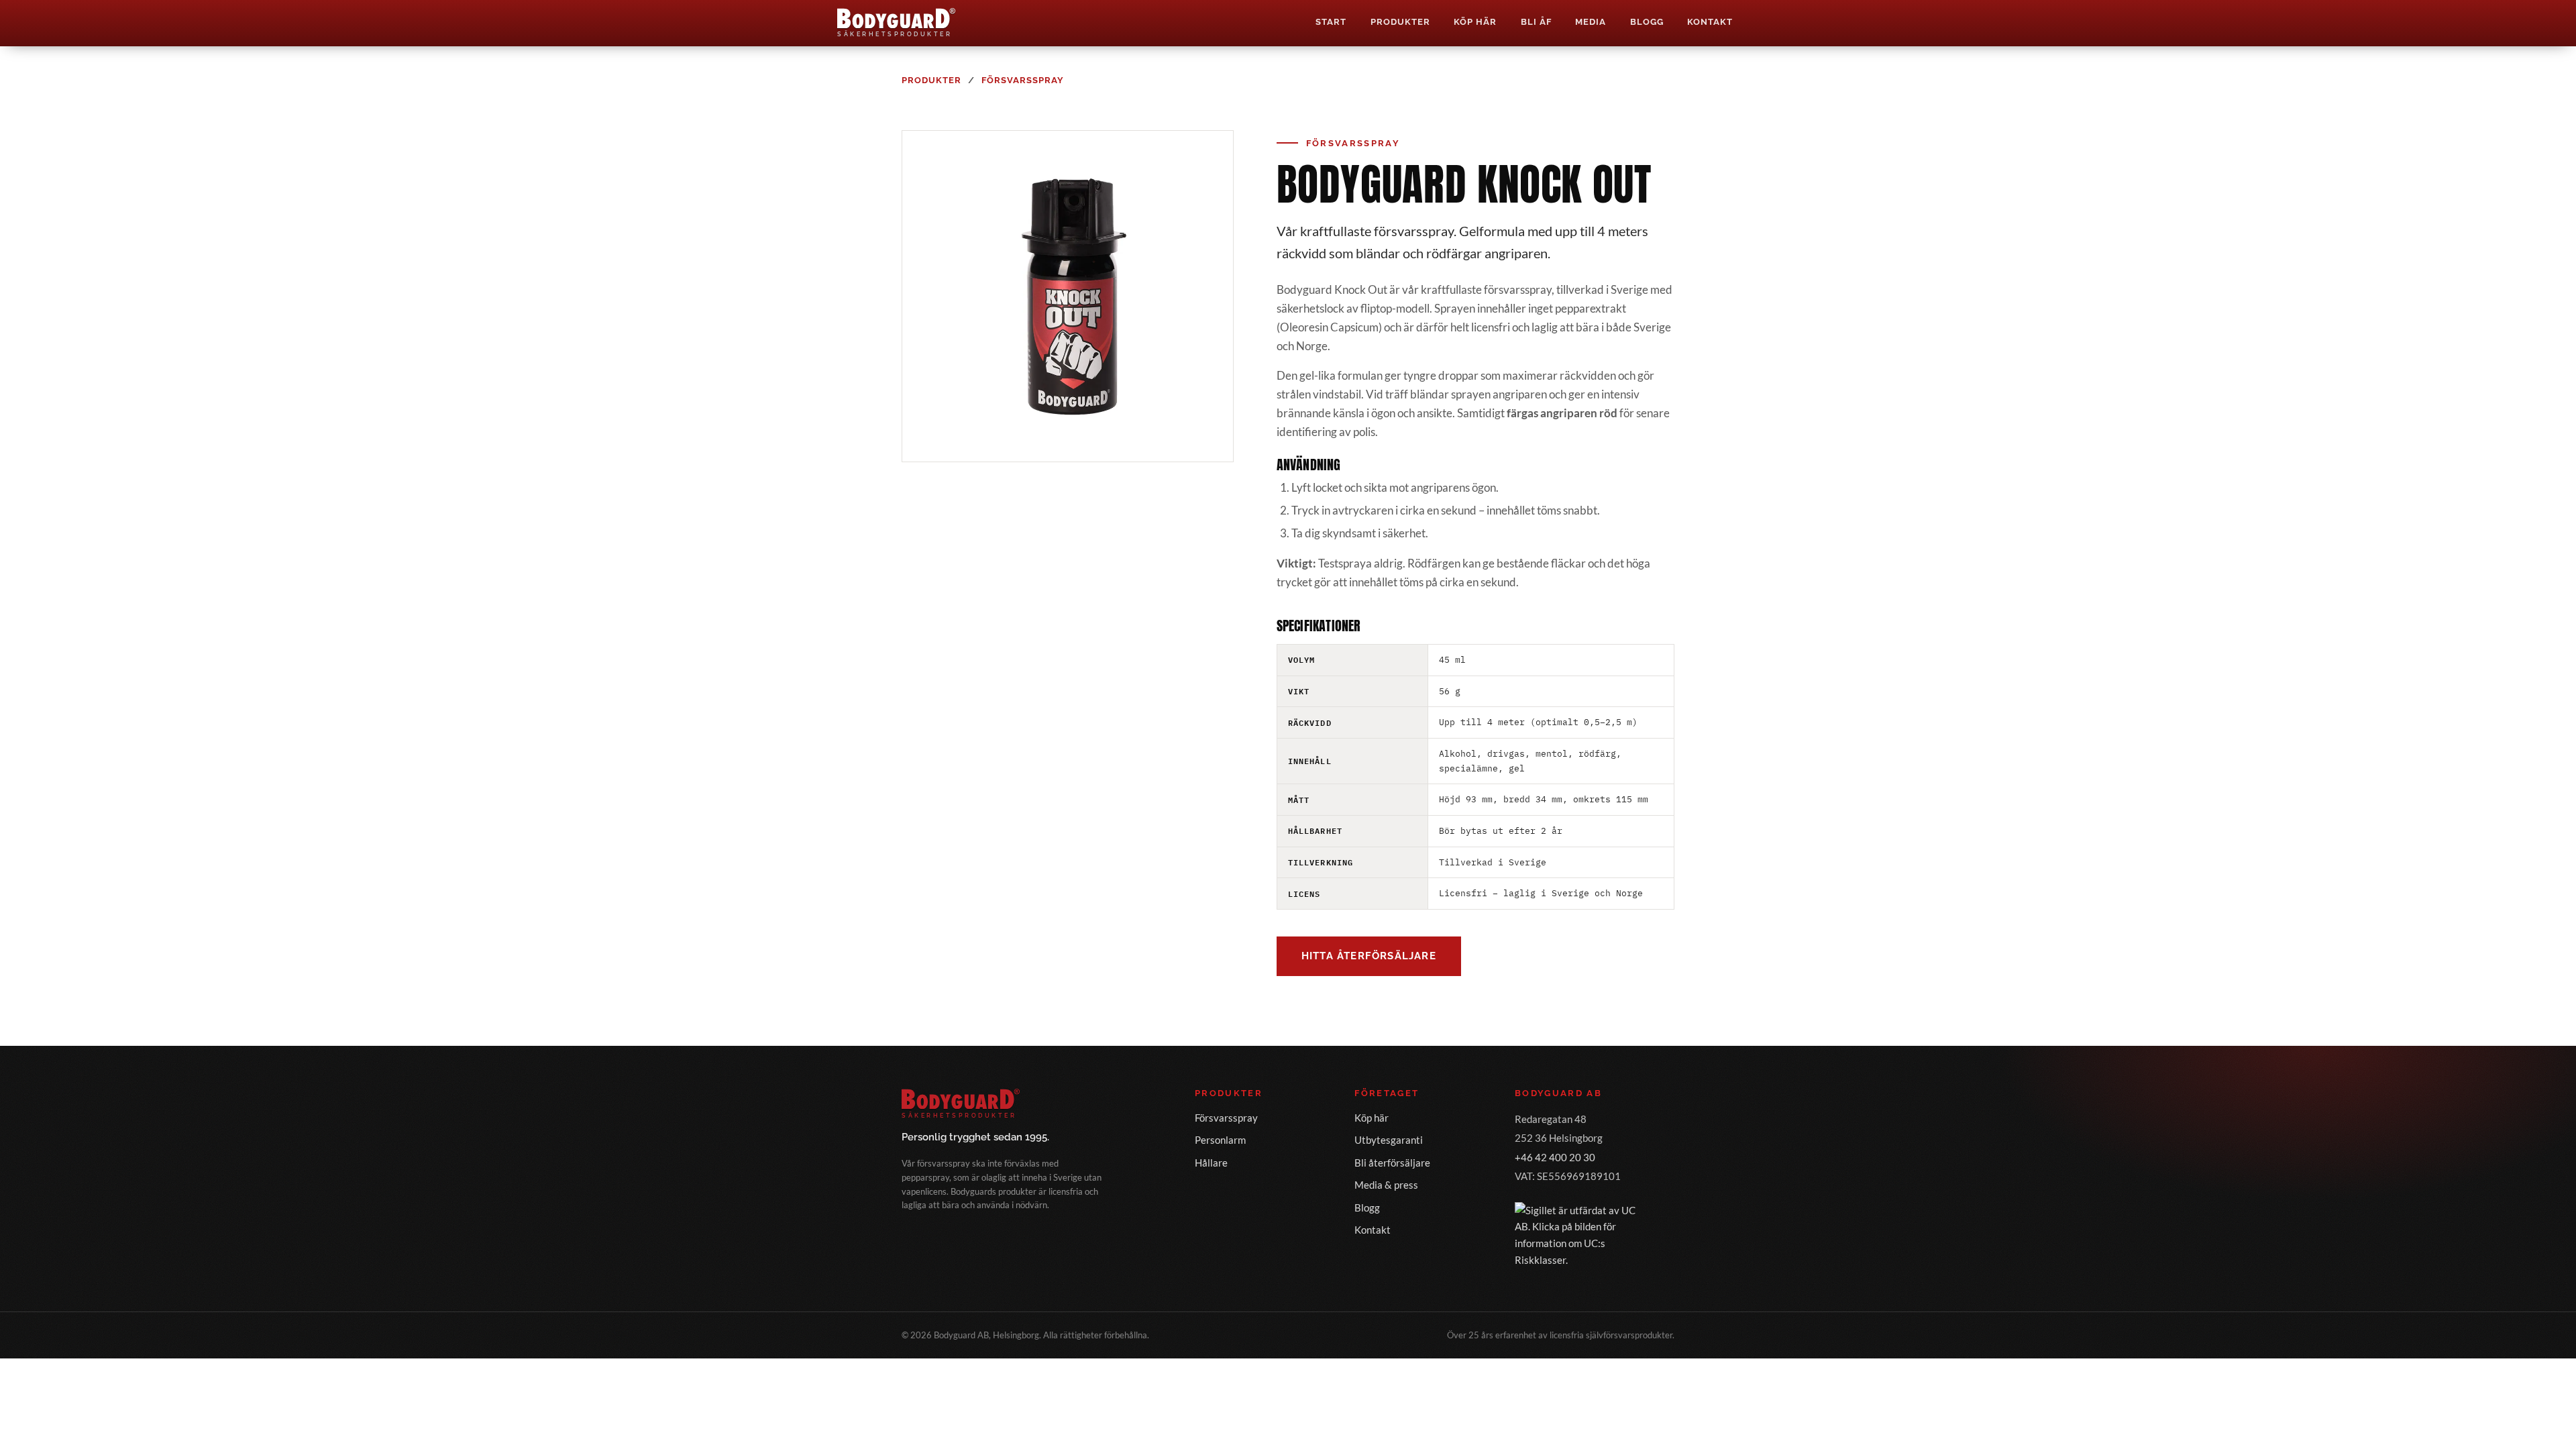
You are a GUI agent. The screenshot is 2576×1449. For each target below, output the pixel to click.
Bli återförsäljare (1392, 1163)
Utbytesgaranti (1389, 1140)
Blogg (1647, 22)
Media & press (1386, 1185)
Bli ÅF (1536, 22)
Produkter (1400, 22)
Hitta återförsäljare (1369, 956)
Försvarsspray (1023, 80)
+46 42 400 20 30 (1555, 1157)
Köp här (1475, 22)
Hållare (1211, 1163)
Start (1331, 22)
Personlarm (1220, 1140)
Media (1591, 22)
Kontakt (1710, 22)
